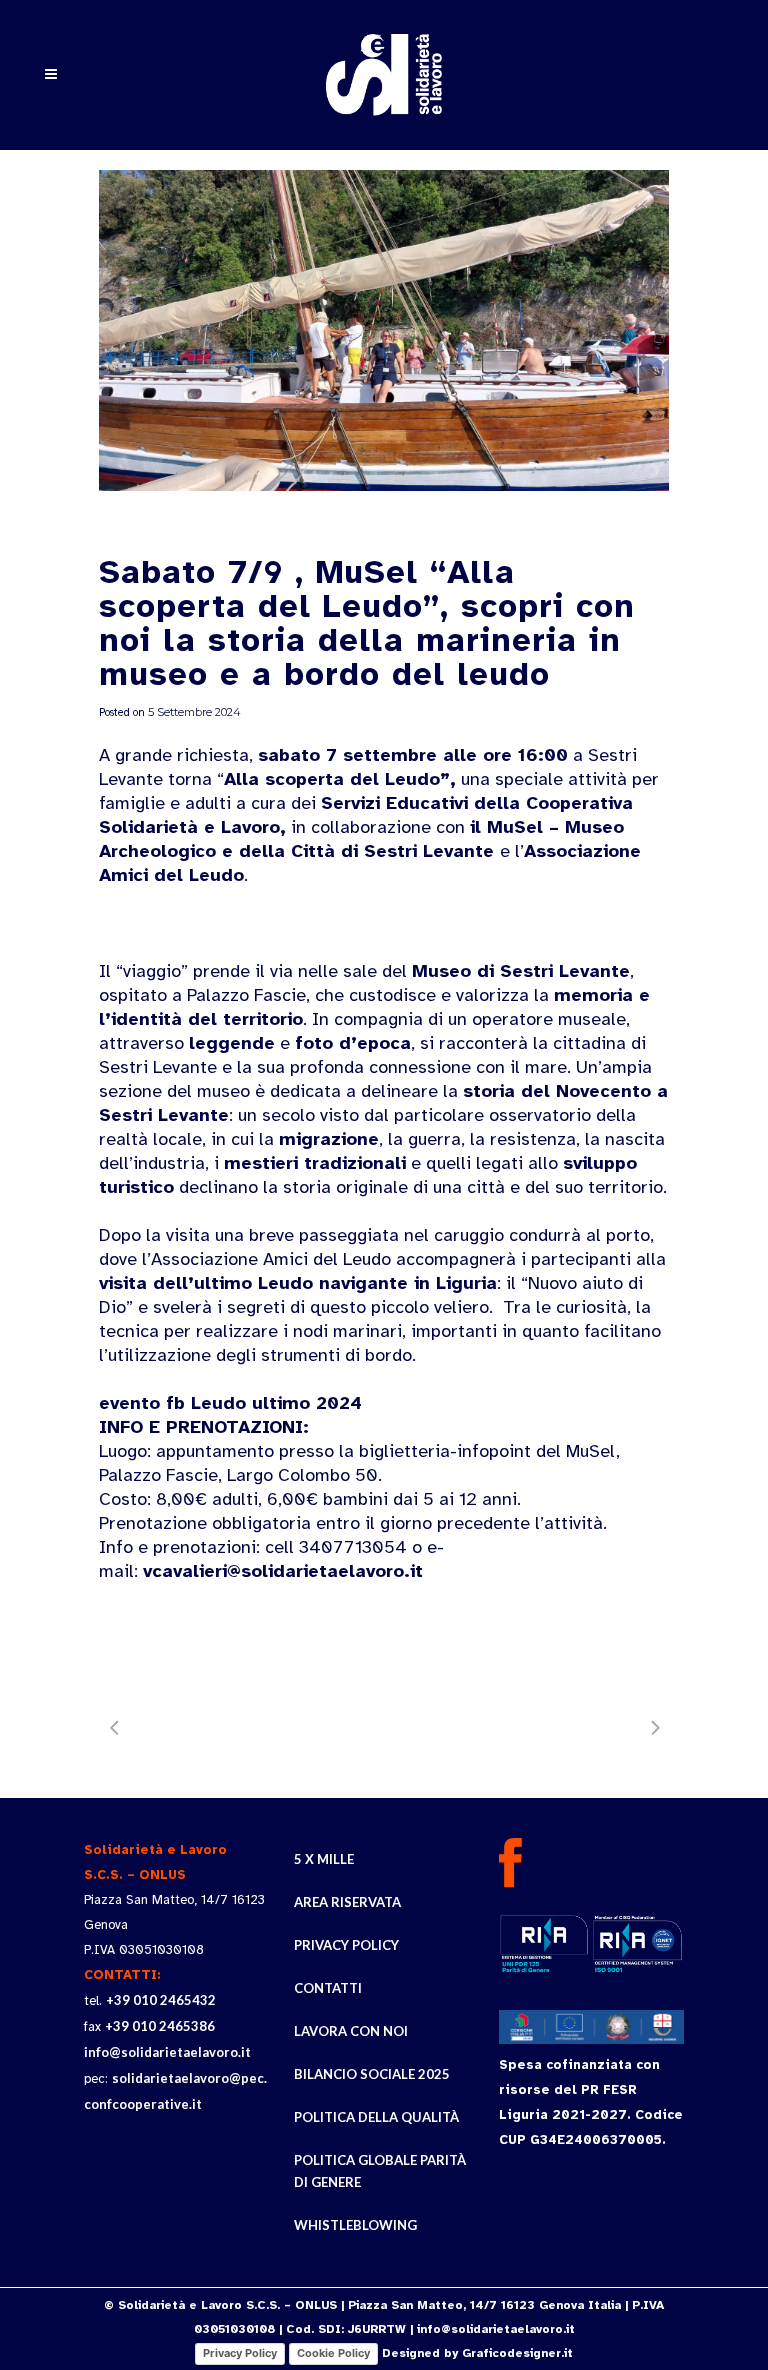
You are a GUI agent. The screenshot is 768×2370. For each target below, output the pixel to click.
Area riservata (347, 1902)
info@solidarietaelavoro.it (167, 2052)
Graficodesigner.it (517, 2353)
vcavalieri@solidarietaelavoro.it (283, 1571)
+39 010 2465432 (161, 2000)
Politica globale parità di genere (380, 2171)
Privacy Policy (240, 2353)
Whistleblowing (355, 2225)
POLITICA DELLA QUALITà (376, 2117)
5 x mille (324, 1859)
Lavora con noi (351, 2031)
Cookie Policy (333, 2353)
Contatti (328, 1988)
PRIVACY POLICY (346, 1945)
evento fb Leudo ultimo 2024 (230, 1403)
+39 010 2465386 (160, 2026)
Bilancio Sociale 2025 (372, 2074)
